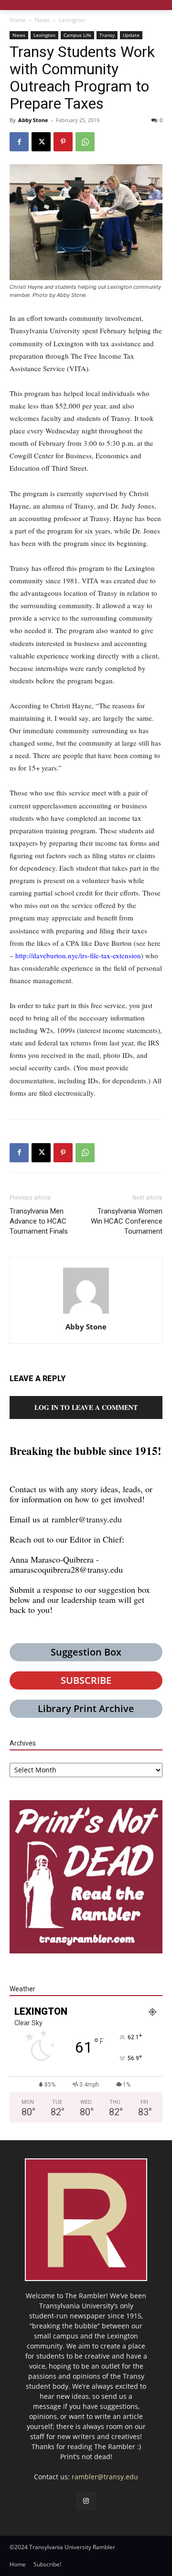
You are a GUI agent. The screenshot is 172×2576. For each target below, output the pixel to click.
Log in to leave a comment (86, 1407)
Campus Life (77, 35)
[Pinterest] (63, 142)
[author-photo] (86, 1313)
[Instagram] (86, 2501)
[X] (41, 142)
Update (131, 35)
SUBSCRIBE (86, 1680)
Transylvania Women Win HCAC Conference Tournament (127, 1221)
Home (18, 20)
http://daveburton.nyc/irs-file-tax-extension (78, 955)
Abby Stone (33, 120)
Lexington (72, 20)
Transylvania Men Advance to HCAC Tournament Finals (39, 1221)
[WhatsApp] (85, 142)
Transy (107, 35)
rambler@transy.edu (87, 1519)
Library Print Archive (86, 1708)
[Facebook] (19, 142)
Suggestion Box (86, 1652)
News (42, 20)
